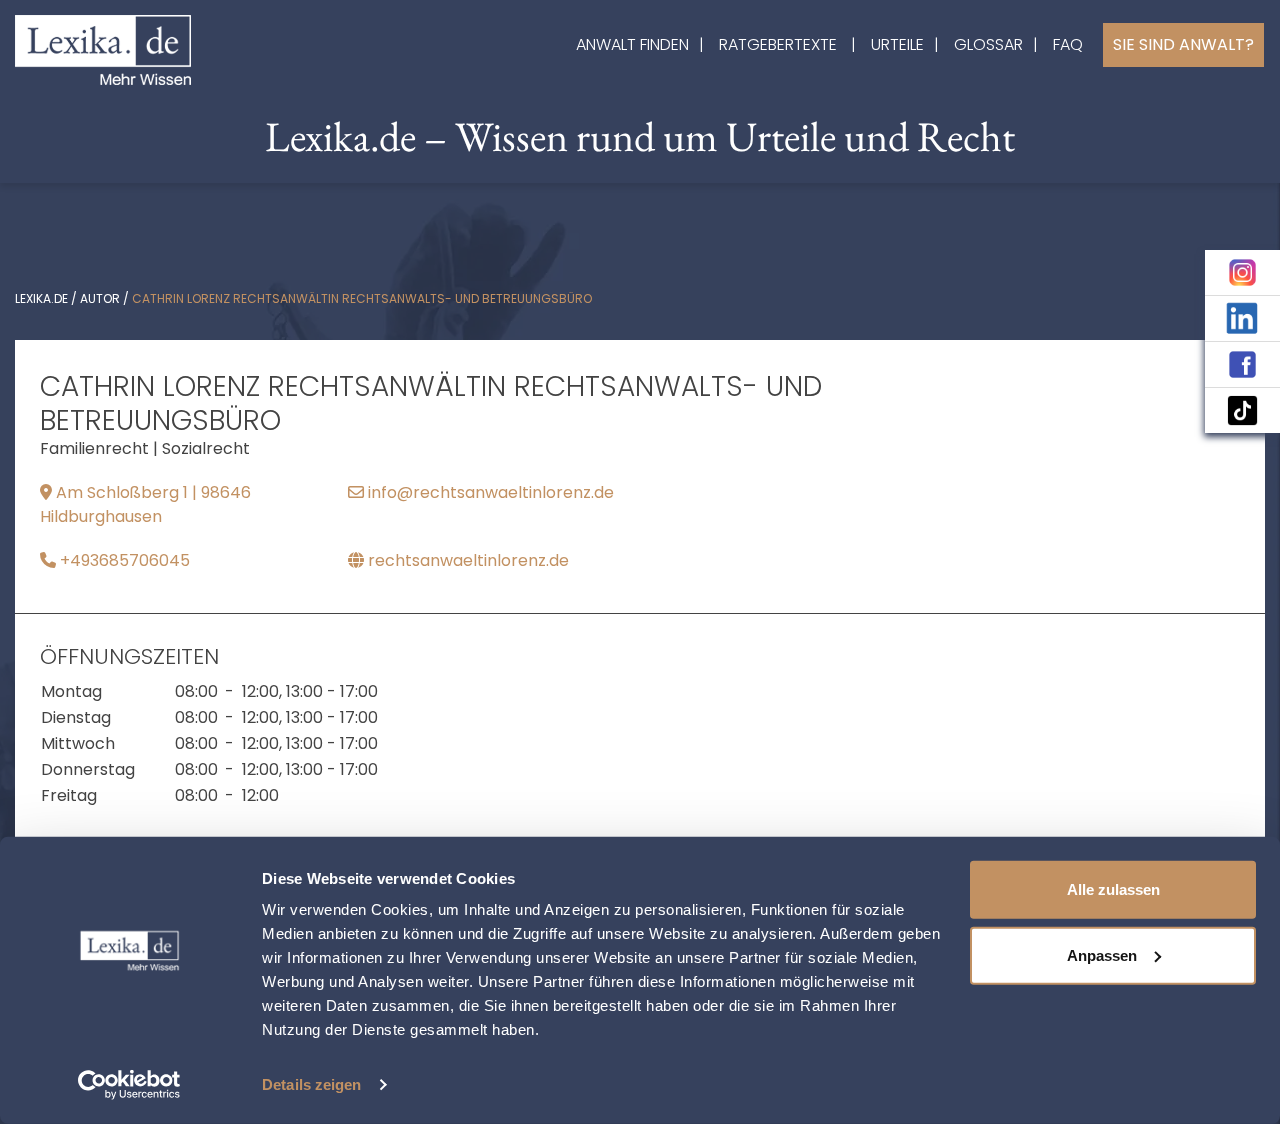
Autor (100, 298)
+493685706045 (123, 560)
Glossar (988, 44)
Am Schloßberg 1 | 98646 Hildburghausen (145, 504)
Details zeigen (311, 1084)
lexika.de (41, 298)
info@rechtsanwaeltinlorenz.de (489, 492)
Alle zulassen (1113, 889)
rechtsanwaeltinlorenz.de (466, 560)
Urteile (897, 44)
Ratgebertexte (778, 44)
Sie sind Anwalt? (1183, 44)
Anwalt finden (632, 44)
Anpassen (1102, 954)
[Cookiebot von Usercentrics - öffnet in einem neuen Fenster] (129, 1085)
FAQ (1068, 44)
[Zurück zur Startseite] (103, 48)
